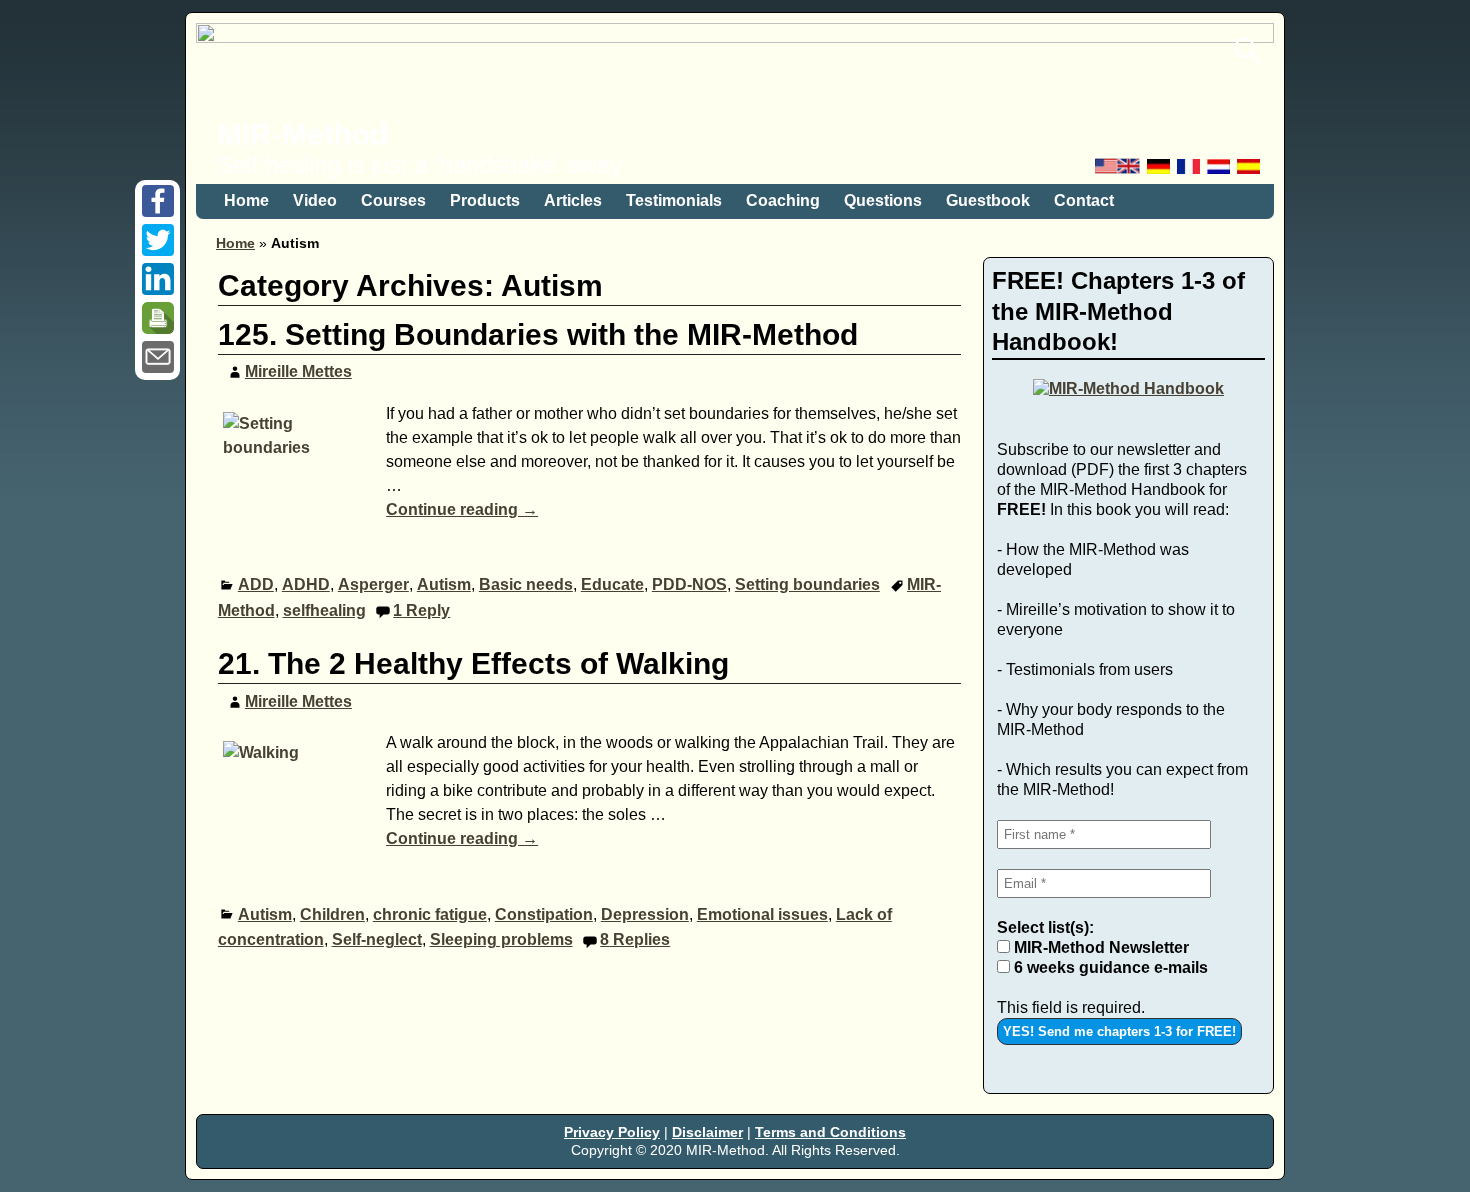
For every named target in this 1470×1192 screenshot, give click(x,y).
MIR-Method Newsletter (1099, 947)
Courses (393, 200)
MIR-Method (302, 134)
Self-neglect (377, 939)
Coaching (783, 200)
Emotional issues (762, 914)
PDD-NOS (689, 584)
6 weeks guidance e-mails (1109, 967)
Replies (635, 939)
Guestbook (988, 200)
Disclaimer (707, 1132)
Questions (883, 200)
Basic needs (526, 584)
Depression (645, 914)
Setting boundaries (807, 584)
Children (332, 914)
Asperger (373, 584)
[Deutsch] (1160, 171)
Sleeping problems (501, 939)
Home (246, 200)
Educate (612, 584)
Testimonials (674, 200)
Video (315, 200)
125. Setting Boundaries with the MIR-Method (538, 334)
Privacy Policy (612, 1132)
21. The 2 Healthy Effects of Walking (473, 663)
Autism (444, 584)
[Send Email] (158, 367)
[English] (1119, 171)
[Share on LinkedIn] (158, 289)
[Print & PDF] (158, 328)
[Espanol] (1250, 171)
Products (485, 200)
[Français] (1190, 171)
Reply (421, 610)
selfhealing (324, 610)
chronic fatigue (430, 914)
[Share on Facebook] (158, 211)
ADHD (306, 584)
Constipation (544, 914)
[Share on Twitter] (158, 250)
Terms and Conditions (830, 1132)
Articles (573, 200)
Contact (1084, 200)
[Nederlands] (1220, 171)
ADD (256, 584)
